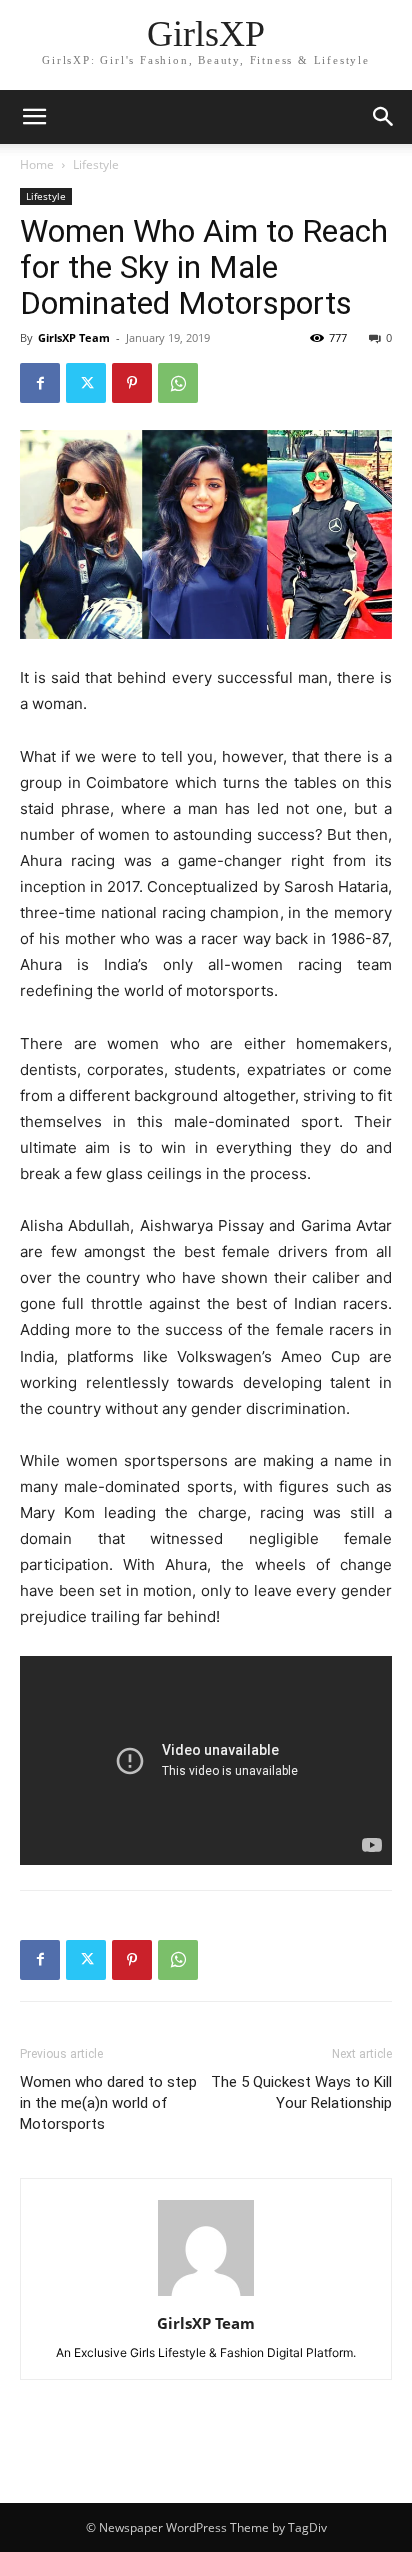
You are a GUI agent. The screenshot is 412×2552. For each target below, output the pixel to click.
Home (37, 164)
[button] (384, 117)
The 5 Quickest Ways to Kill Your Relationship (301, 2092)
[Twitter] (86, 383)
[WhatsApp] (178, 383)
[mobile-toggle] (34, 117)
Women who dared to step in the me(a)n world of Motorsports (108, 2103)
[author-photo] (206, 2295)
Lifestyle (96, 164)
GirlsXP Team (74, 337)
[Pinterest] (132, 383)
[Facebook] (40, 383)
